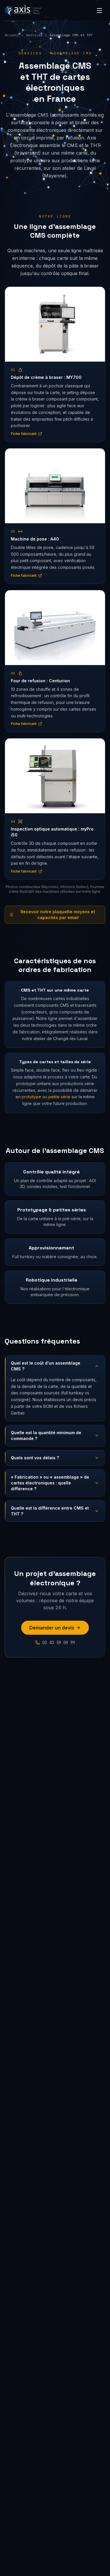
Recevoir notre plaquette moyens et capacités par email (58, 915)
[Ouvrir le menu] (99, 11)
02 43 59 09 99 (59, 1643)
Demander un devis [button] (52, 1628)
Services (34, 35)
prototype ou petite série (46, 1097)
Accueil (12, 35)
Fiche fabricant (24, 434)
